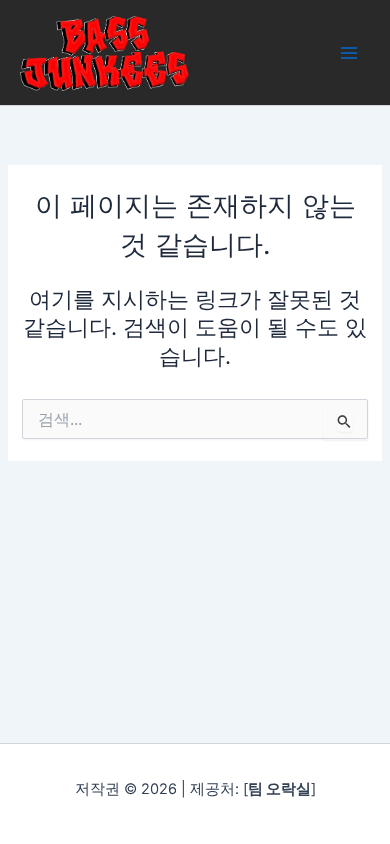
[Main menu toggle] (349, 53)
